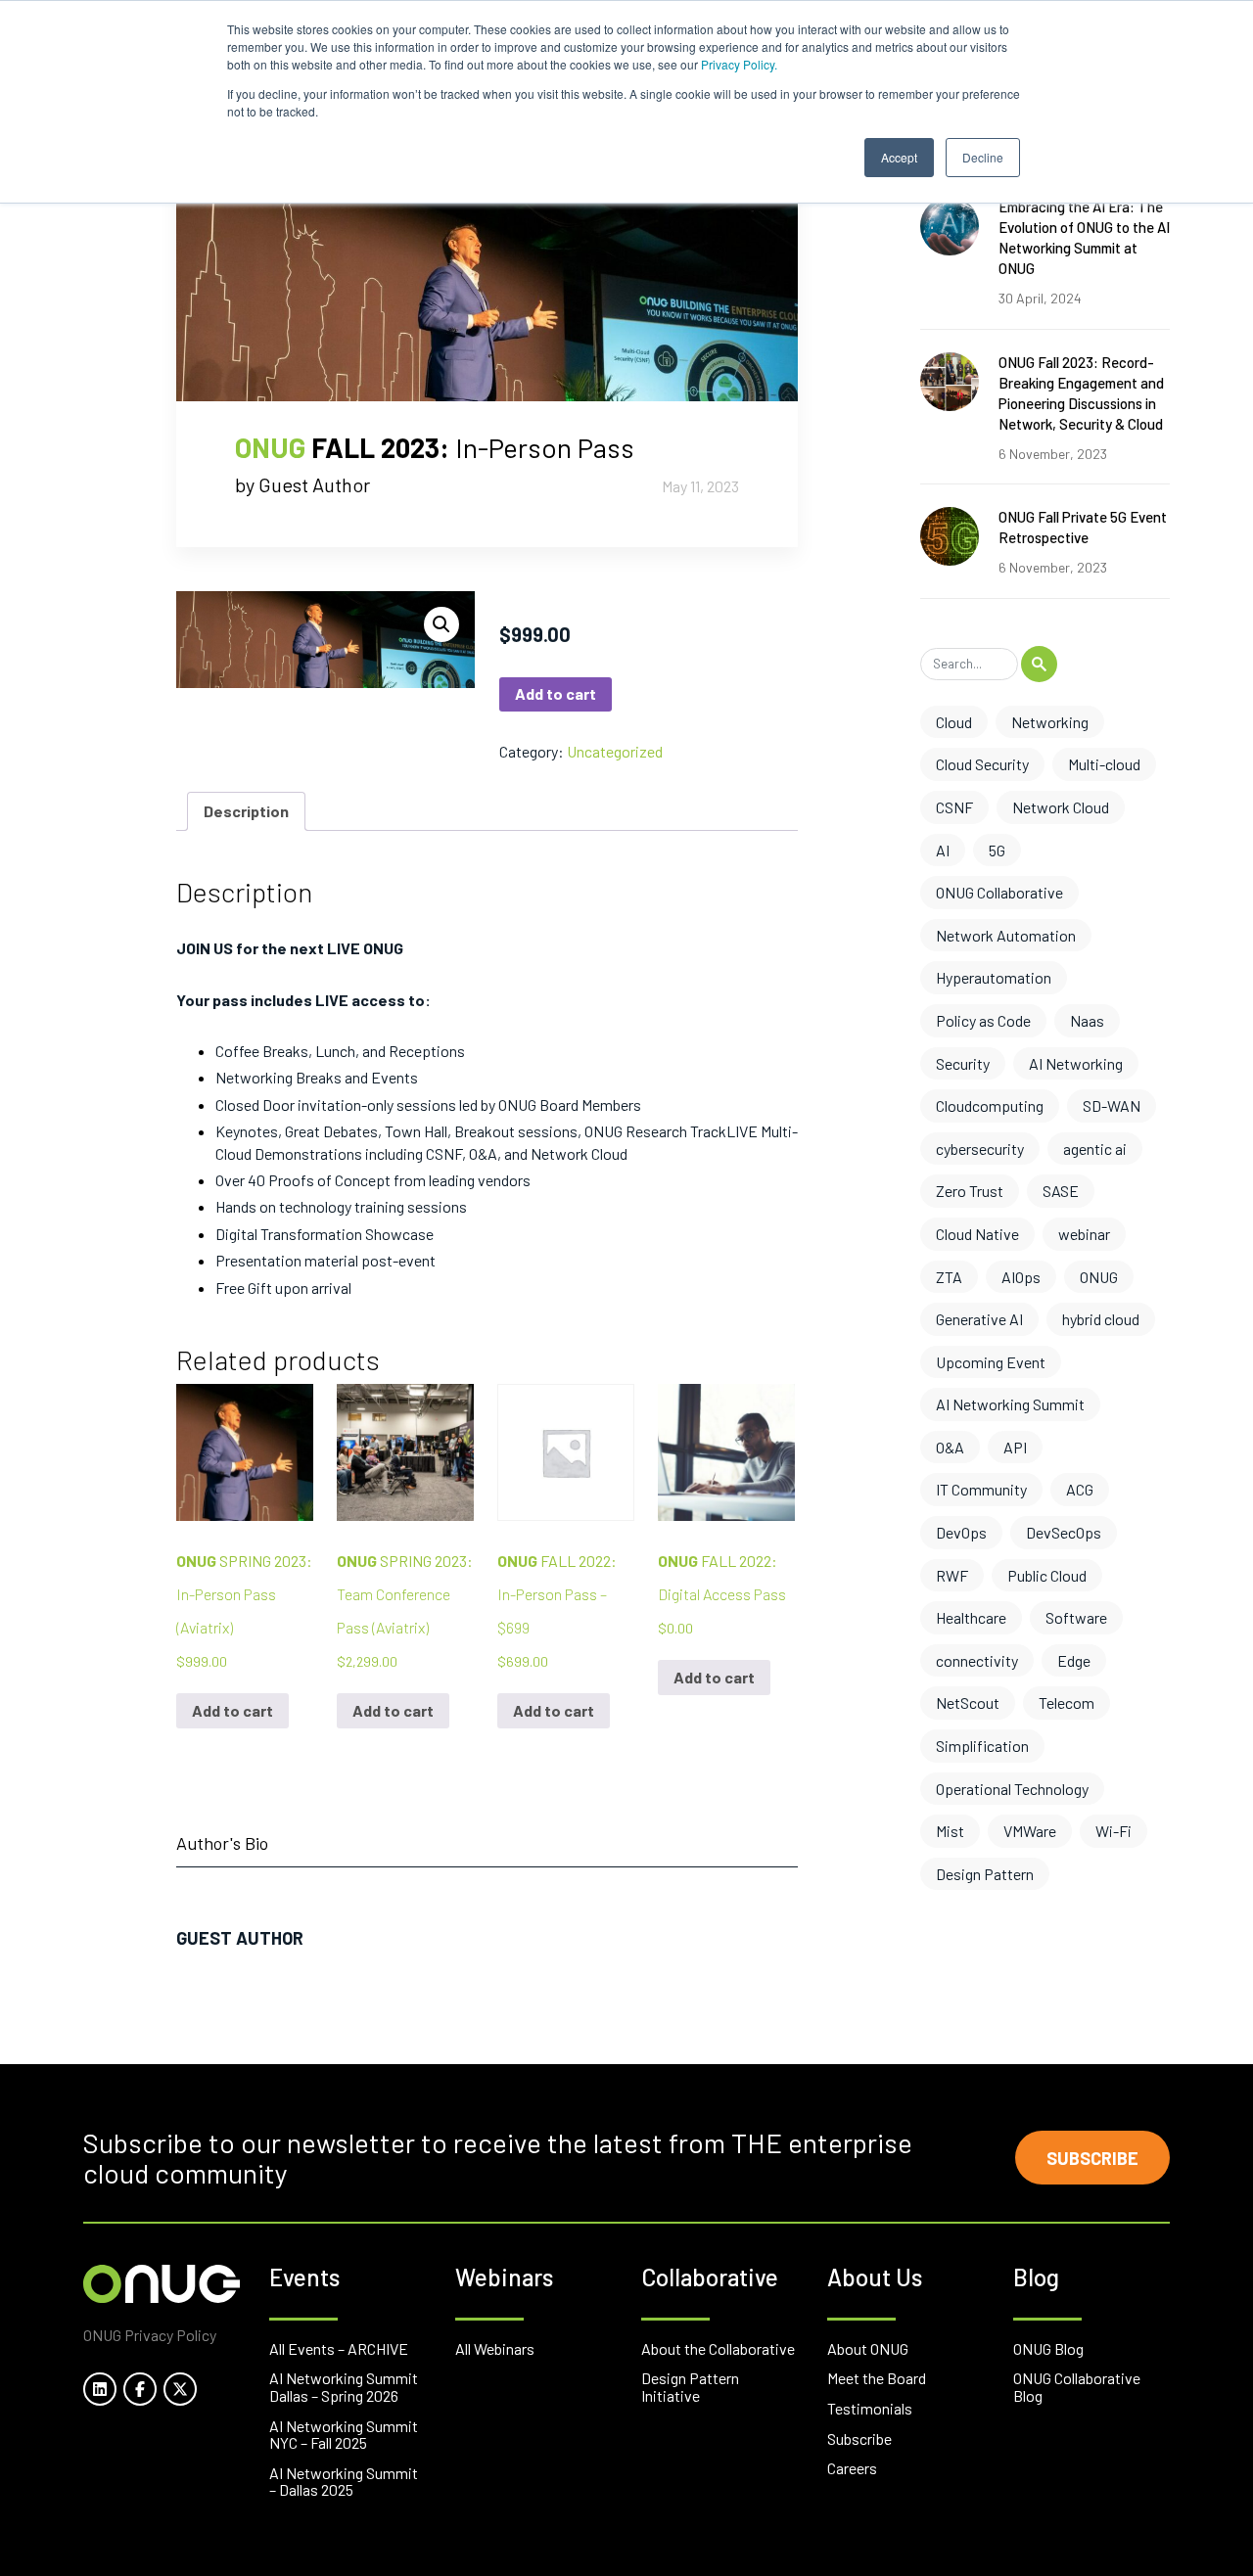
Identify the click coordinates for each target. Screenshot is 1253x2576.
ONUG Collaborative (999, 892)
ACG (1080, 1489)
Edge (1074, 1660)
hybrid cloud (1101, 1319)
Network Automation (1006, 935)
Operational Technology (1012, 1789)
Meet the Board (877, 2378)
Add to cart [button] (232, 1710)
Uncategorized (615, 751)
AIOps (1021, 1277)
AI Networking (1076, 1063)
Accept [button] (899, 157)
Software (1076, 1617)
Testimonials (870, 2408)
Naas (1087, 1020)
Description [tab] (246, 811)
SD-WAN (1112, 1105)
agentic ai (1095, 1149)
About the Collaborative (718, 2348)
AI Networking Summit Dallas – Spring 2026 (344, 2387)
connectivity (977, 1660)
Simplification (982, 1746)
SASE (1061, 1191)
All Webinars (495, 2348)
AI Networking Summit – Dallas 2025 (344, 2482)
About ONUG (868, 2348)
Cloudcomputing (990, 1105)
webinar (1084, 1234)
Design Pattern (985, 1874)
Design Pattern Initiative (690, 2387)
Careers (852, 2468)
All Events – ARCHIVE (339, 2348)
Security (963, 1063)
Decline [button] (983, 157)
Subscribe (1092, 2158)
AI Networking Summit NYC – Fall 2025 (344, 2435)
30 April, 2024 (1040, 298)
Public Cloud (1047, 1575)
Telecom (1067, 1702)
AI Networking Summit (1010, 1404)
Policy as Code (983, 1020)
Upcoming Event (991, 1362)
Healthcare (971, 1617)
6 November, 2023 (1053, 454)
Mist (950, 1831)
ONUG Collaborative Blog (1077, 2387)
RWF (952, 1575)
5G (997, 850)
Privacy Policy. (739, 64)
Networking (1050, 722)
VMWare (1030, 1831)
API (1015, 1447)
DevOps (961, 1532)
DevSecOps (1064, 1532)
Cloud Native (977, 1234)
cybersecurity (980, 1149)
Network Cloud (1061, 807)
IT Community (981, 1489)
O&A (950, 1447)
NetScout (968, 1702)
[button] (441, 624)
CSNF (954, 807)
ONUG (1099, 1277)
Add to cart (556, 693)
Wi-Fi (1114, 1831)
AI (943, 850)
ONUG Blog (1048, 2348)
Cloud (954, 722)
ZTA (949, 1277)
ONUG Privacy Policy (150, 2335)
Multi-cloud (1104, 764)
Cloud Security (982, 764)
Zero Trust (970, 1191)
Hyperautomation (994, 977)
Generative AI (979, 1319)
